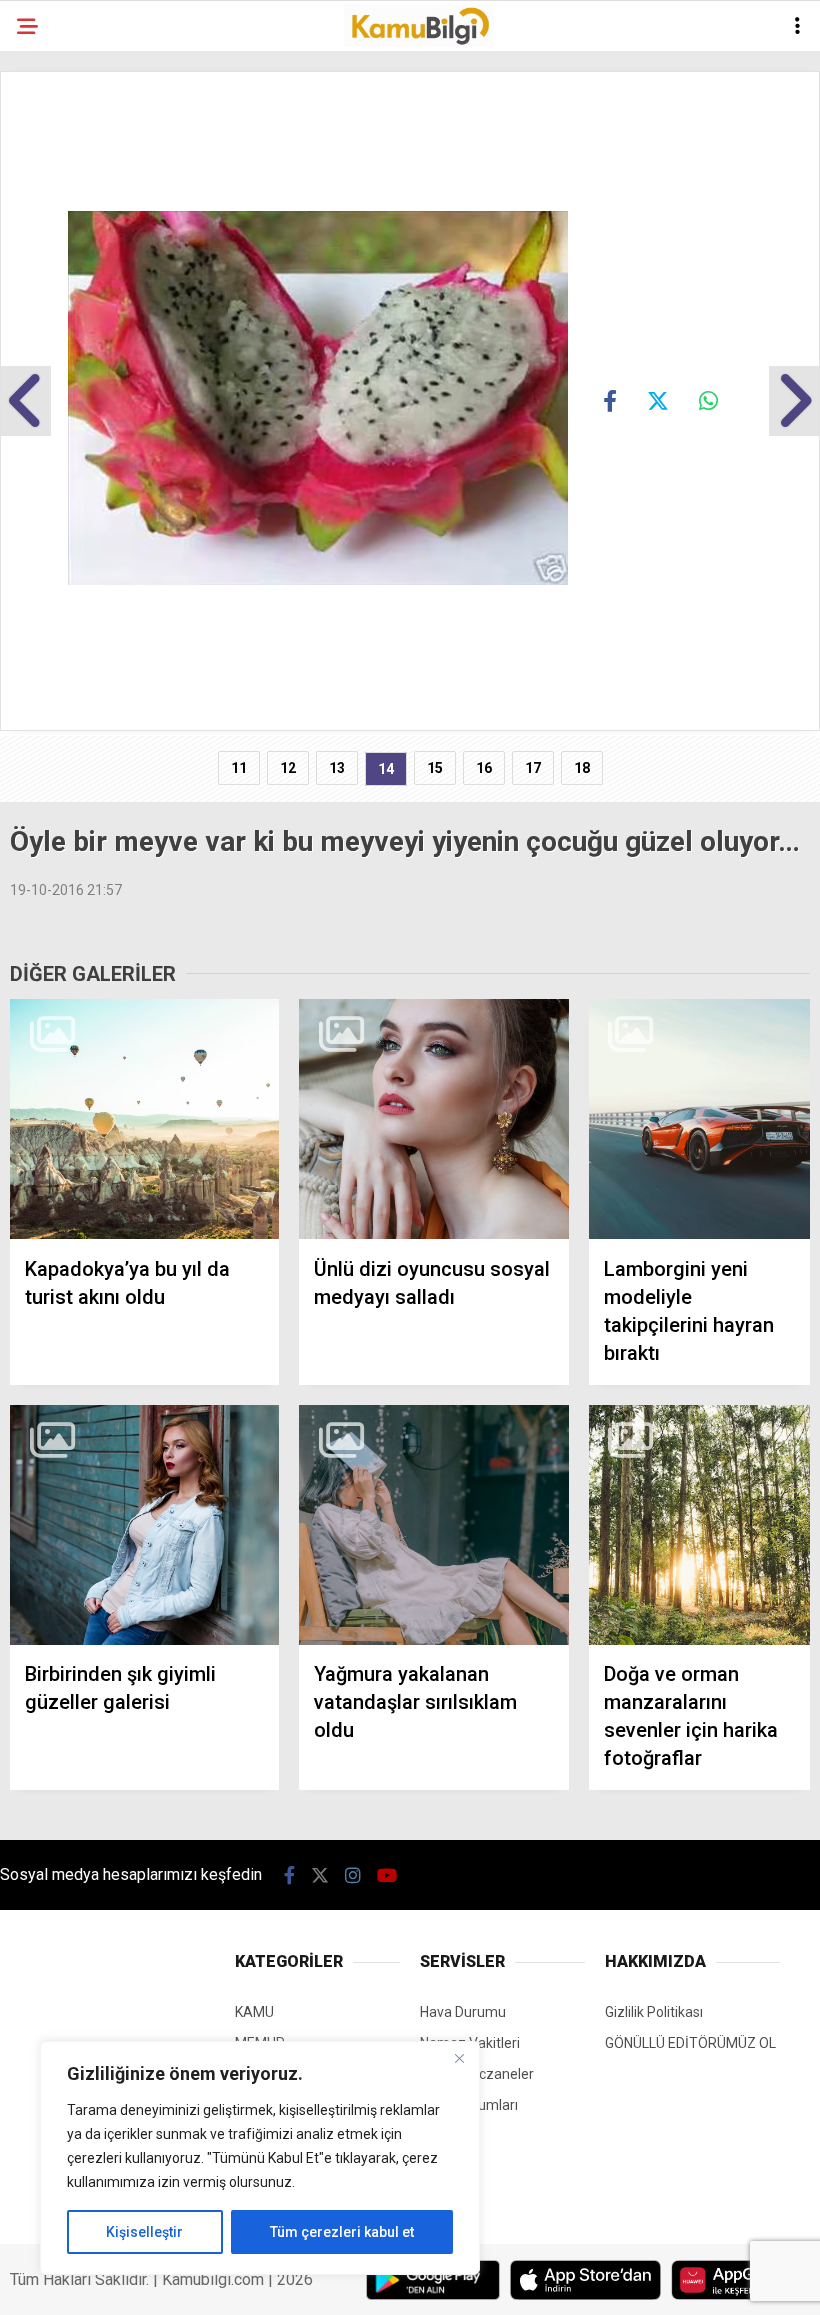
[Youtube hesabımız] (387, 1875)
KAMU (254, 2012)
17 (533, 768)
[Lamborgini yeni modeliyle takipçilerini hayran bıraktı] (699, 1119)
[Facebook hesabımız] (289, 1875)
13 (337, 768)
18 (582, 768)
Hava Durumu (463, 2012)
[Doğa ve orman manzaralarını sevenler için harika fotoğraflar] (699, 1525)
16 (484, 768)
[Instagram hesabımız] (353, 1875)
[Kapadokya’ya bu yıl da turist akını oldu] (144, 1119)
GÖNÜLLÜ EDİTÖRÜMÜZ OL (690, 2043)
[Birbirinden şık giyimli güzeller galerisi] (144, 1525)
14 (386, 769)
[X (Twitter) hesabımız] (320, 1875)
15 (435, 768)
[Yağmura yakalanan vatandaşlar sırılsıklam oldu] (433, 1525)
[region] (260, 2158)
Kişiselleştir (144, 2232)
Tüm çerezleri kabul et (342, 2232)
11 (239, 768)
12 (288, 768)
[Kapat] (459, 2058)
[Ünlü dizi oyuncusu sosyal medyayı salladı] (433, 1119)
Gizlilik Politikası (654, 2012)
